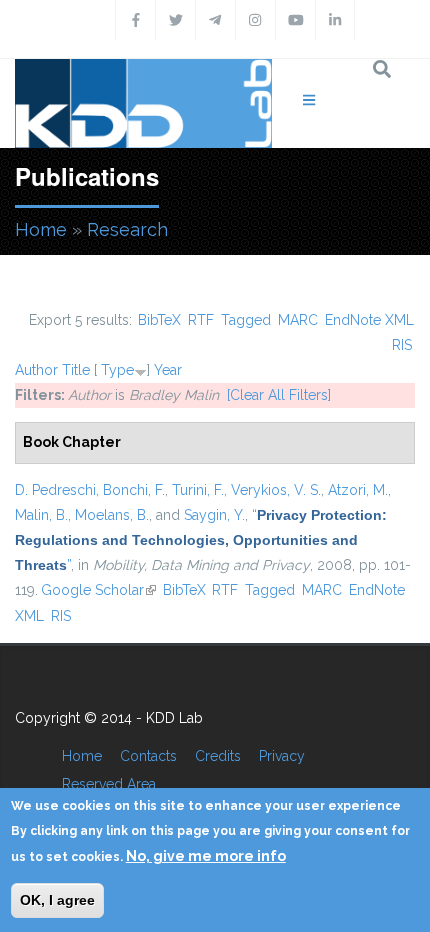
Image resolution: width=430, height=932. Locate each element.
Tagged (246, 320)
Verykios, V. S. (276, 490)
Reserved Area (109, 784)
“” (201, 540)
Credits (218, 756)
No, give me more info (206, 856)
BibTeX (159, 320)
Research (127, 229)
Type (117, 370)
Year (168, 370)
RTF (201, 320)
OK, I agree (57, 900)
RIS (402, 345)
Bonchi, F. (134, 490)
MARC (298, 320)
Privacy (282, 756)
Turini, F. (198, 490)
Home (41, 229)
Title (76, 370)
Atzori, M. (358, 490)
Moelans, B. (112, 515)
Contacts (148, 756)
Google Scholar (98, 590)
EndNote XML (369, 320)
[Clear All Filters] (279, 395)
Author (36, 370)
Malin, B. (41, 515)
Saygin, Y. (214, 515)
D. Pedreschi (55, 490)
